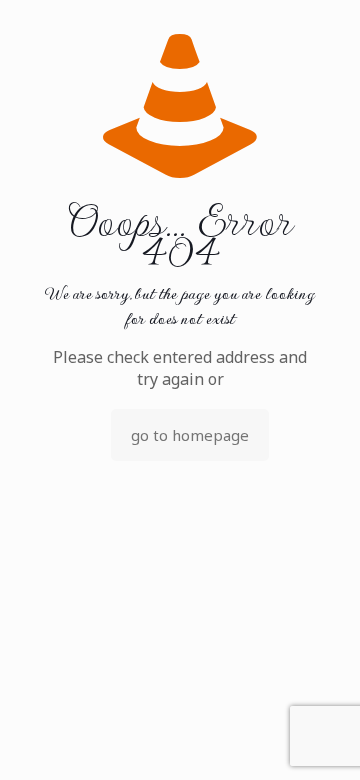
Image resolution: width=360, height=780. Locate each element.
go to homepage (190, 435)
